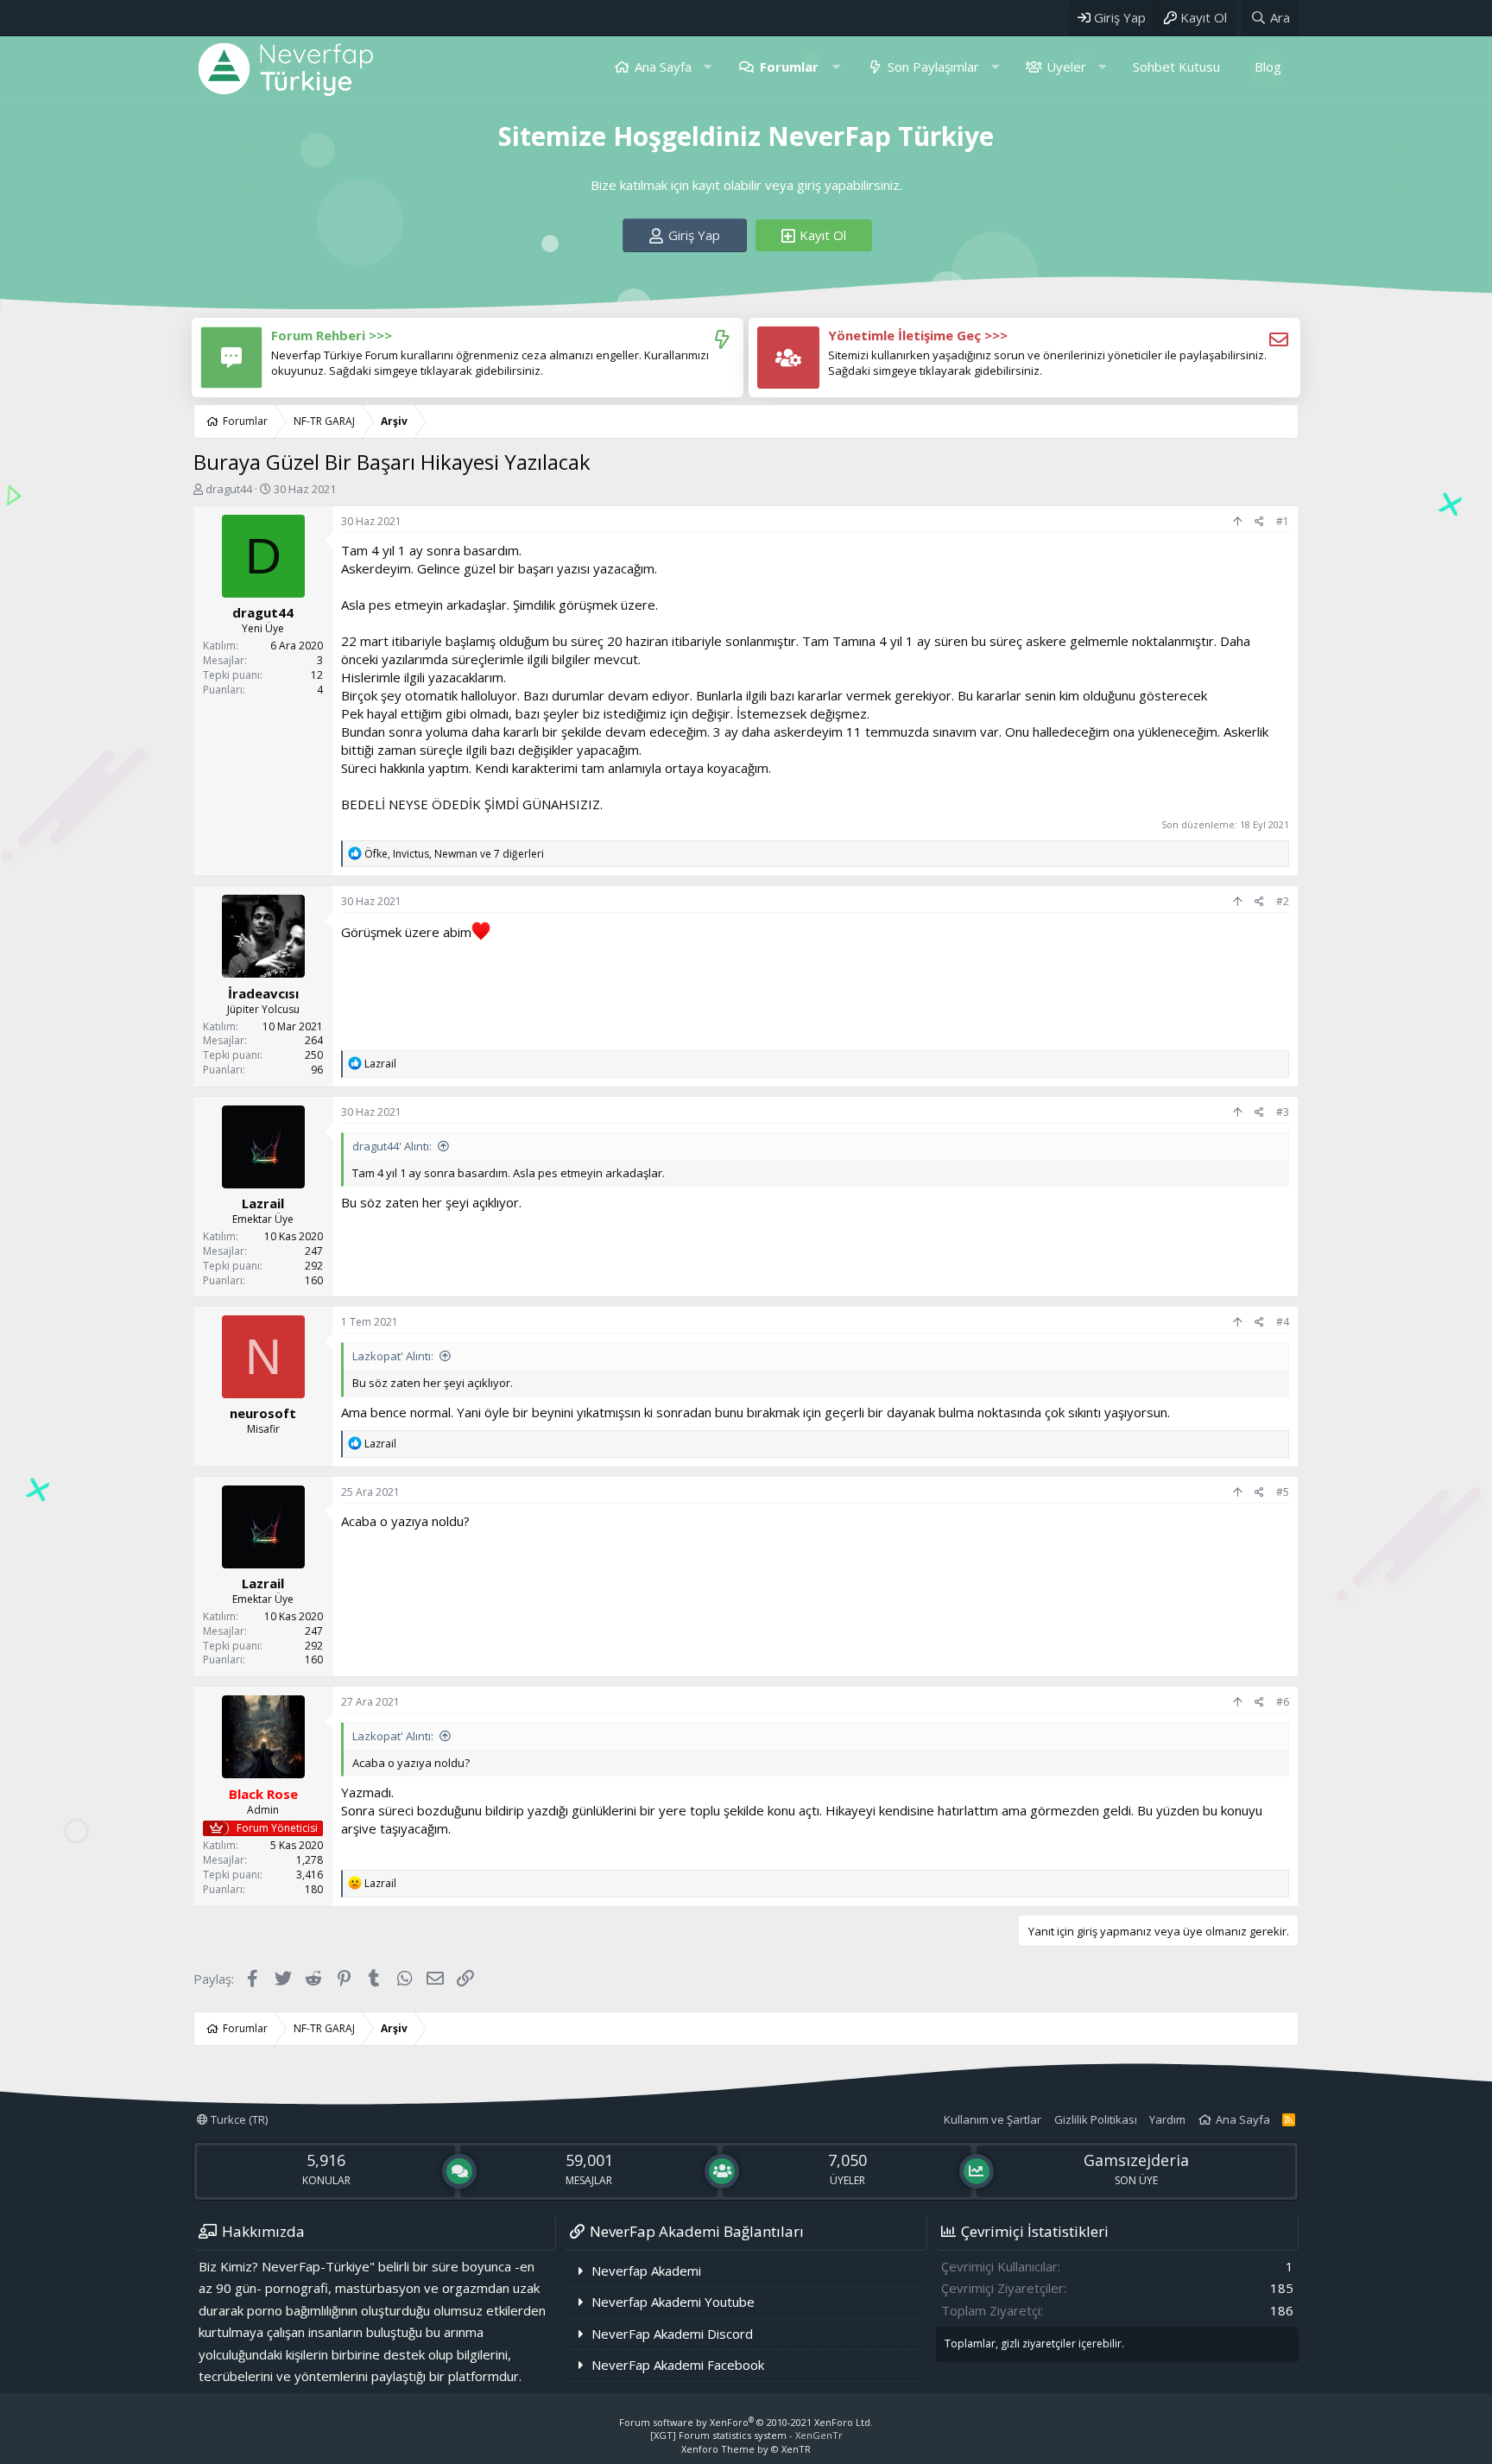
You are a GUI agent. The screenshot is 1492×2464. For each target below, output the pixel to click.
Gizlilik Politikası (1096, 2119)
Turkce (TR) (238, 2119)
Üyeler (1066, 67)
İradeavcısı (263, 993)
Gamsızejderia (1136, 2160)
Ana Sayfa (663, 67)
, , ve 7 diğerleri (454, 854)
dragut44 (229, 489)
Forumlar (789, 67)
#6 (1283, 1702)
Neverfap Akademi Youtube (673, 2302)
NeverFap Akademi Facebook (678, 2365)
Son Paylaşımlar (933, 67)
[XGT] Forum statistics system (746, 2435)
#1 (1283, 521)
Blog (1268, 67)
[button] (708, 67)
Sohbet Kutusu (1176, 67)
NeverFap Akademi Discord (672, 2334)
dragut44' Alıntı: (392, 1146)
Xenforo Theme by (746, 2449)
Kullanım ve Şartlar (993, 2119)
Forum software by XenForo (746, 2422)
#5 (1283, 1492)
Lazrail (263, 1203)
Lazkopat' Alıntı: (393, 1356)
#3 (1283, 1112)
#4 (1283, 1322)
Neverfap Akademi (646, 2271)
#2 (1283, 901)
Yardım (1167, 2119)
